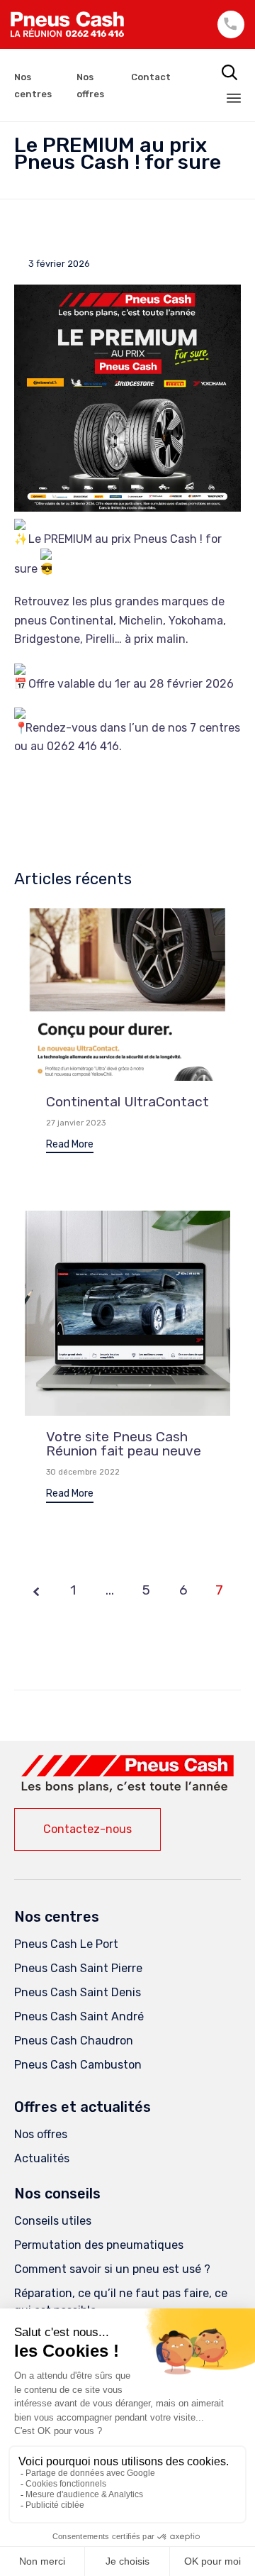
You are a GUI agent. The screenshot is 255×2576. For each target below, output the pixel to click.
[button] (70, 1146)
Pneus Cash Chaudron (74, 2041)
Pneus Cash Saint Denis (78, 1992)
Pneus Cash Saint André (79, 2016)
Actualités (42, 2158)
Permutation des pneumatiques (99, 2245)
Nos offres (41, 2134)
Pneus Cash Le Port (66, 1944)
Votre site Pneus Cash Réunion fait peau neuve (124, 1444)
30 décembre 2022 (83, 1472)
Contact (151, 77)
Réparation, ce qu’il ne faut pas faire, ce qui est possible (121, 2302)
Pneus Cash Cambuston (78, 2065)
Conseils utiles (53, 2221)
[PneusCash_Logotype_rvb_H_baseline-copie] (127, 1789)
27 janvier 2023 (76, 1123)
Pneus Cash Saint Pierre (78, 1968)
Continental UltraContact (127, 1102)
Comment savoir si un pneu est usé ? (112, 2269)
